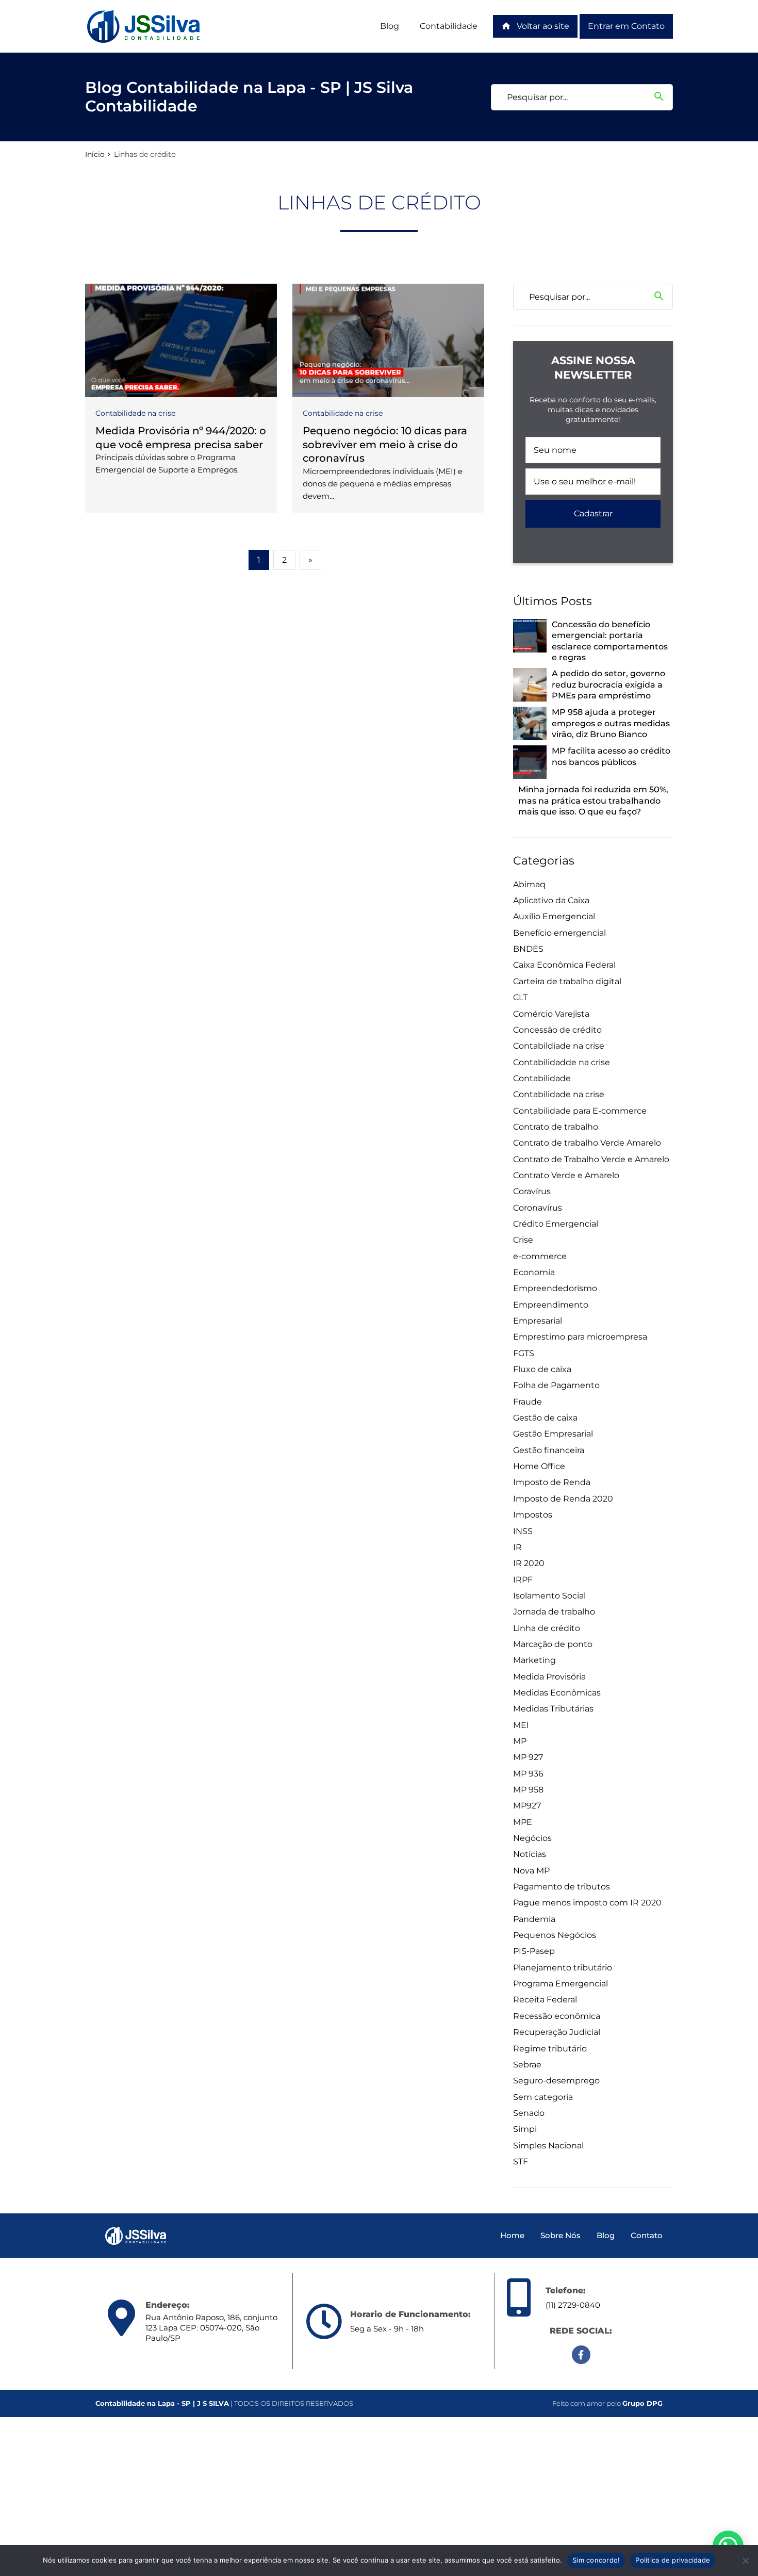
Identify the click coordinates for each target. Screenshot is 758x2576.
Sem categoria (543, 2097)
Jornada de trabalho (554, 1612)
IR (517, 1547)
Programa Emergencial (561, 1984)
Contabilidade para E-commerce (580, 1111)
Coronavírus (538, 1208)
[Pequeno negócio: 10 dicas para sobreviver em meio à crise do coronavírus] (388, 340)
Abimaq (529, 884)
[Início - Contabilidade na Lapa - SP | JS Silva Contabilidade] (144, 26)
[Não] (745, 2561)
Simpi (525, 2129)
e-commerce (540, 1256)
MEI (521, 1725)
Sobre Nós (561, 2235)
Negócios (532, 1838)
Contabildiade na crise (559, 1046)
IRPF (523, 1580)
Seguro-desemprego (556, 2081)
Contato (647, 2235)
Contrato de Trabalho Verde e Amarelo (591, 1159)
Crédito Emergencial (556, 1224)
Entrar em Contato (626, 26)
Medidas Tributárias (553, 1709)
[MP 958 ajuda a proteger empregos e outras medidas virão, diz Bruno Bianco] (530, 723)
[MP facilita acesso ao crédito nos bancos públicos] (530, 762)
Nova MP (531, 1871)
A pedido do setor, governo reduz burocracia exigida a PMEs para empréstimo (608, 684)
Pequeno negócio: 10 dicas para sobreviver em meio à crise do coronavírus (385, 444)
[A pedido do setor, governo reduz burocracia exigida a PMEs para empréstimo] (530, 685)
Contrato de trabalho (556, 1127)
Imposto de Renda (552, 1482)
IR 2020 (529, 1563)
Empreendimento (551, 1305)
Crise (523, 1240)
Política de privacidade (673, 2560)
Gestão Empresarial (553, 1434)
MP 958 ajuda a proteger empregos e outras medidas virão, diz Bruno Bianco (611, 723)
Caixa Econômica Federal (564, 965)
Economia (534, 1272)
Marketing (534, 1660)
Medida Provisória (549, 1677)
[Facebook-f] (581, 2355)
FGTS (524, 1353)
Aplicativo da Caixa (551, 900)
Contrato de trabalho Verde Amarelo (587, 1143)
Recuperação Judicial (557, 2032)
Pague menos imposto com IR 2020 (587, 1903)
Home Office (539, 1466)
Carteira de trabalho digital (567, 981)
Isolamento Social (549, 1596)
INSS (523, 1531)
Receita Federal (545, 2000)
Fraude (528, 1402)
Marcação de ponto (553, 1644)
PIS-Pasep (534, 1951)
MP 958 (528, 1790)
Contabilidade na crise (135, 413)
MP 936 (528, 1774)
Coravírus (532, 1191)
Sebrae (527, 2065)
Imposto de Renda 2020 (563, 1499)
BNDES (528, 949)
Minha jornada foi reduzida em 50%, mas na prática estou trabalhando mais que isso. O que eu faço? (593, 801)
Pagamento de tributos (562, 1887)
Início (95, 154)
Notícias (530, 1854)
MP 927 (528, 1757)
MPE (523, 1822)
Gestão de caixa (545, 1418)
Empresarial (538, 1321)
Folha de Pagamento (556, 1385)
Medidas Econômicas (557, 1693)
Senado (529, 2113)
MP (520, 1741)
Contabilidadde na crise (562, 1062)
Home (512, 2235)
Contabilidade (449, 26)
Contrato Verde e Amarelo (566, 1175)
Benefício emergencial (559, 933)
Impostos (533, 1515)
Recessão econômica (557, 2016)
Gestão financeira (549, 1450)
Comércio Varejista (551, 1014)
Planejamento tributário (563, 1968)
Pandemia (534, 1919)
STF (521, 2162)
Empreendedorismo (555, 1288)
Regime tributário (550, 2049)
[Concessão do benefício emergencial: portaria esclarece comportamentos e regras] (530, 636)
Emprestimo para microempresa (580, 1337)
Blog (390, 26)
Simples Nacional (548, 2146)
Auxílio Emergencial (554, 916)
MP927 (527, 1806)
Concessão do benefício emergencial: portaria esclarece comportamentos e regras (610, 641)
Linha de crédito (547, 1628)
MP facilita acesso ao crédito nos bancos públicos (611, 756)
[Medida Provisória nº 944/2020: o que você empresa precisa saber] (181, 340)
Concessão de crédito (557, 1030)
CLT (520, 997)
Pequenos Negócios (555, 1935)
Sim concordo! (596, 2560)
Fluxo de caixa (542, 1369)
